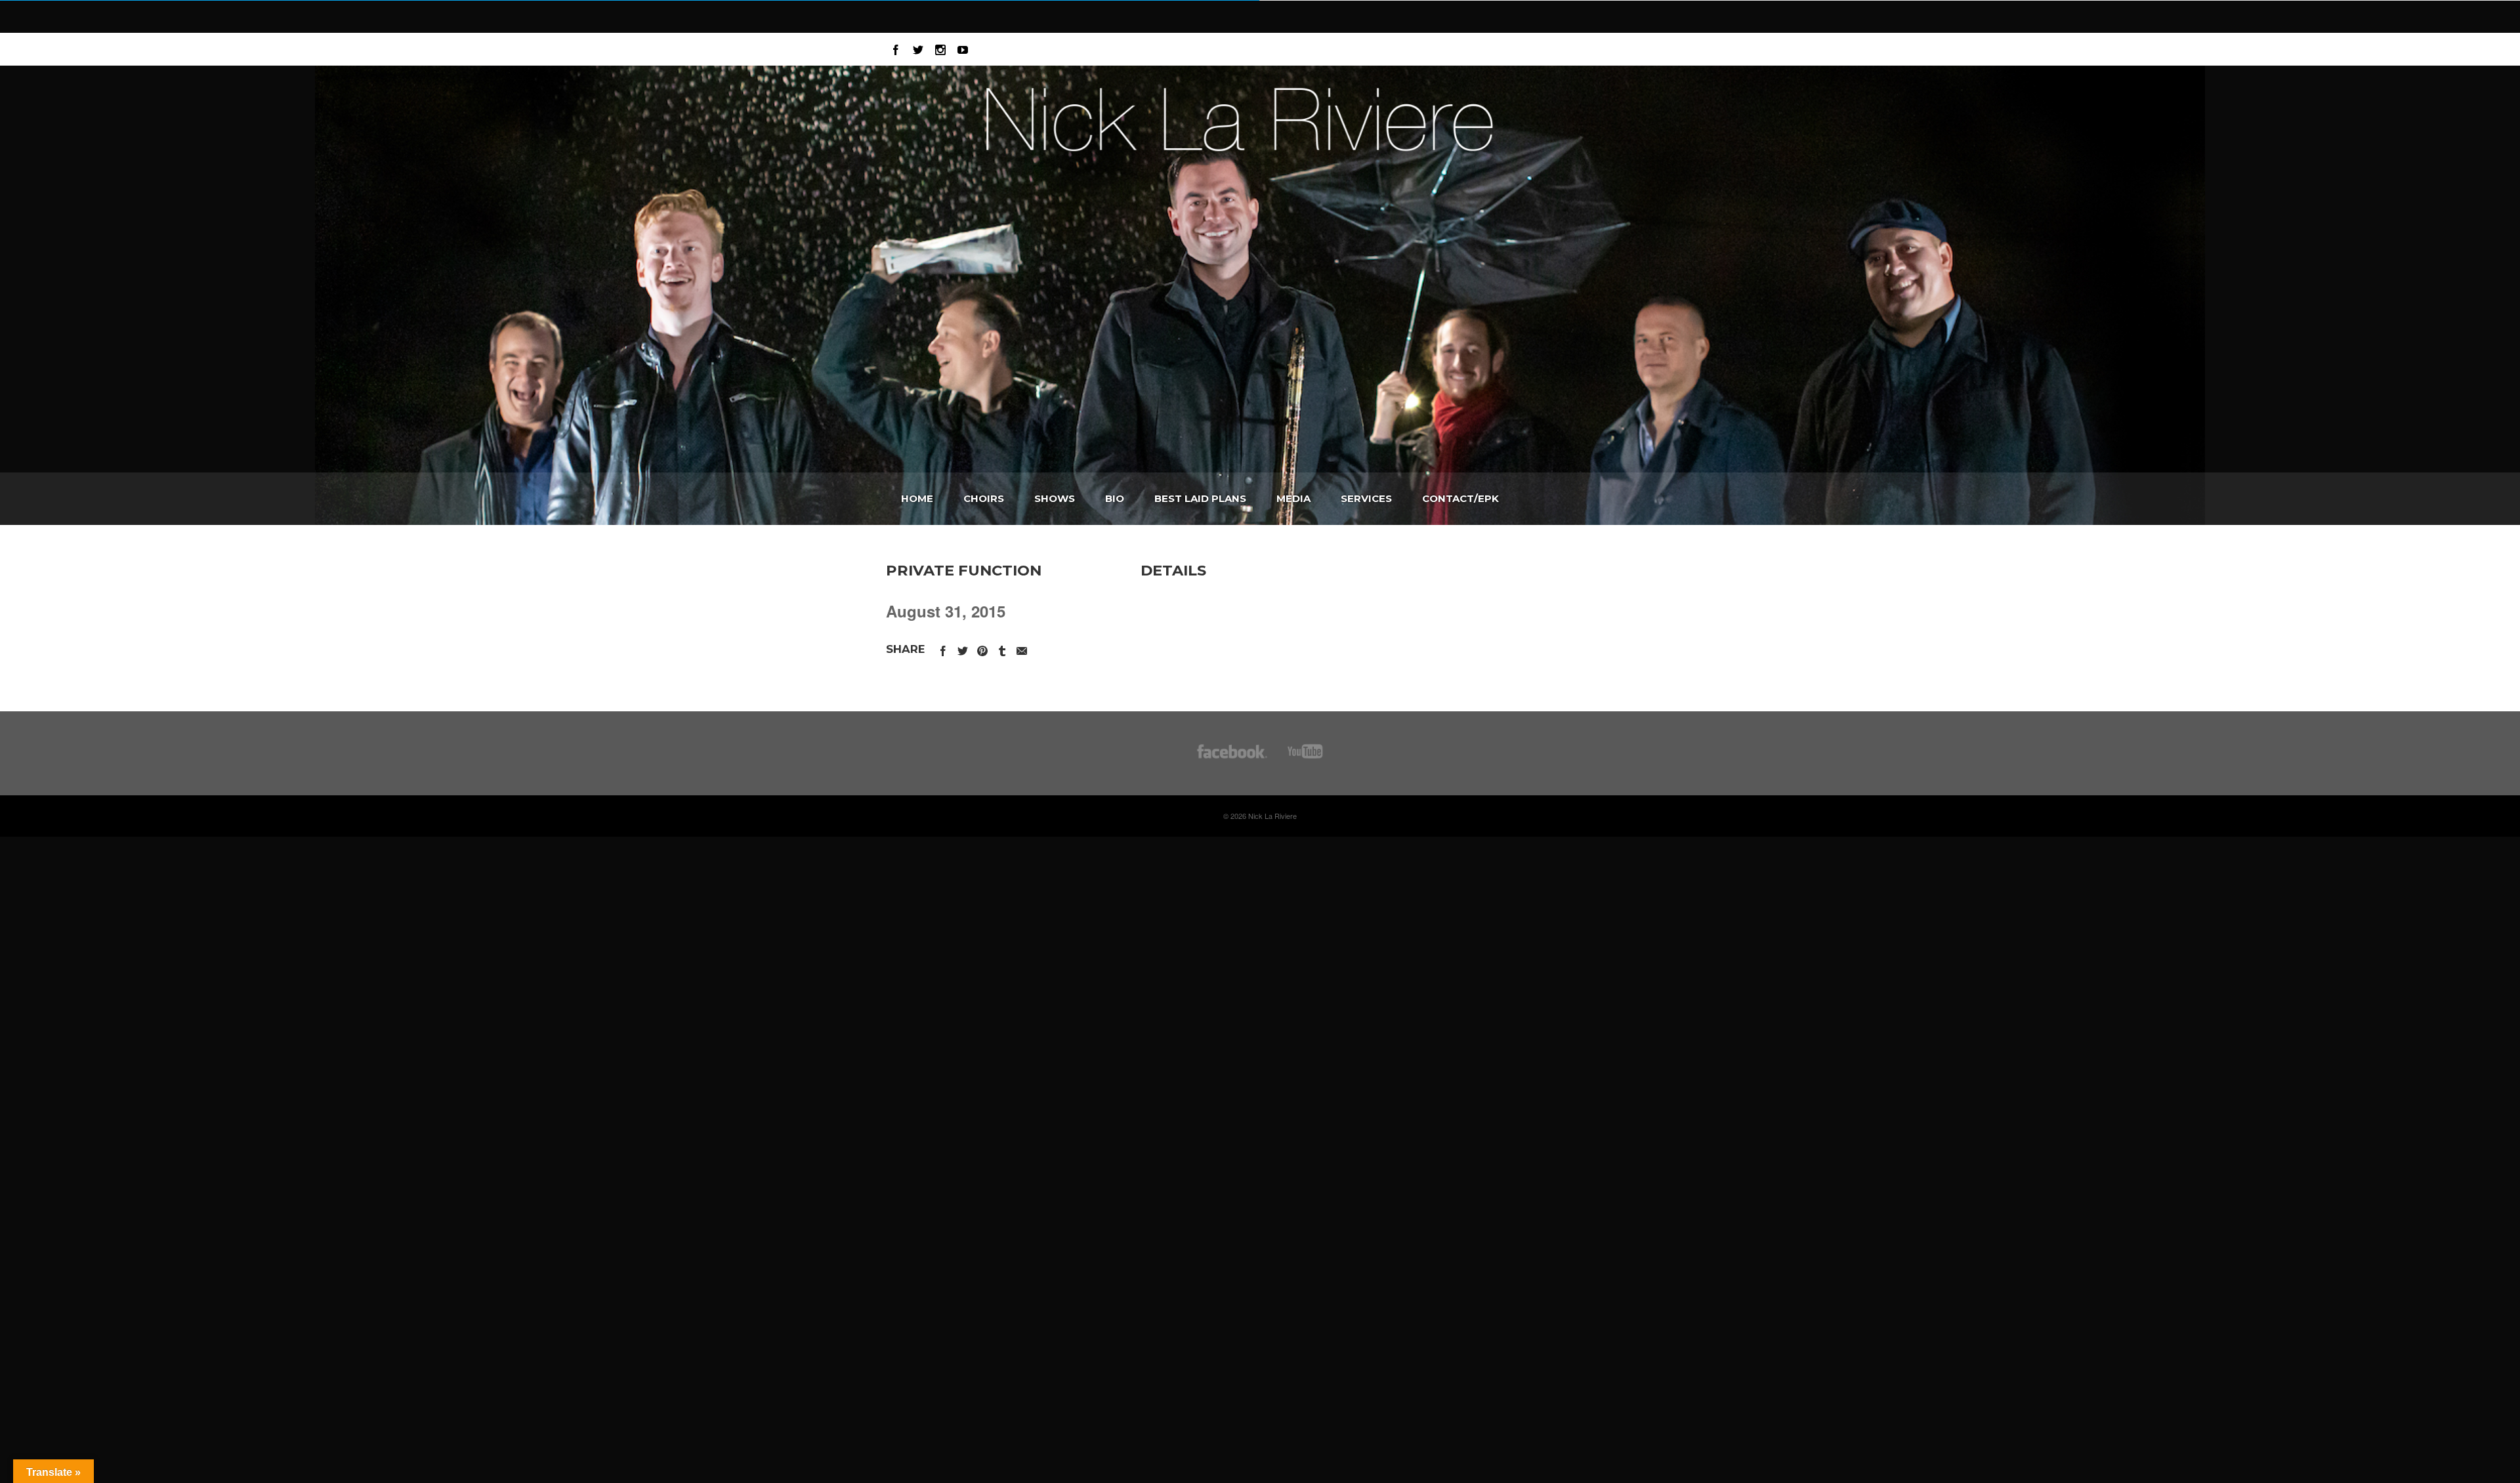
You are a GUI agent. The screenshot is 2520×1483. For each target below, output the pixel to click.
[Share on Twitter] (963, 649)
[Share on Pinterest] (982, 649)
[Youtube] (963, 48)
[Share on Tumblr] (1002, 649)
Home (917, 498)
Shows (1055, 498)
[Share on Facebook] (943, 649)
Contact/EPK (1460, 498)
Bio (1115, 498)
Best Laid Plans (1200, 498)
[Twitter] (918, 48)
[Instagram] (940, 48)
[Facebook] (896, 48)
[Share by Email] (1022, 649)
